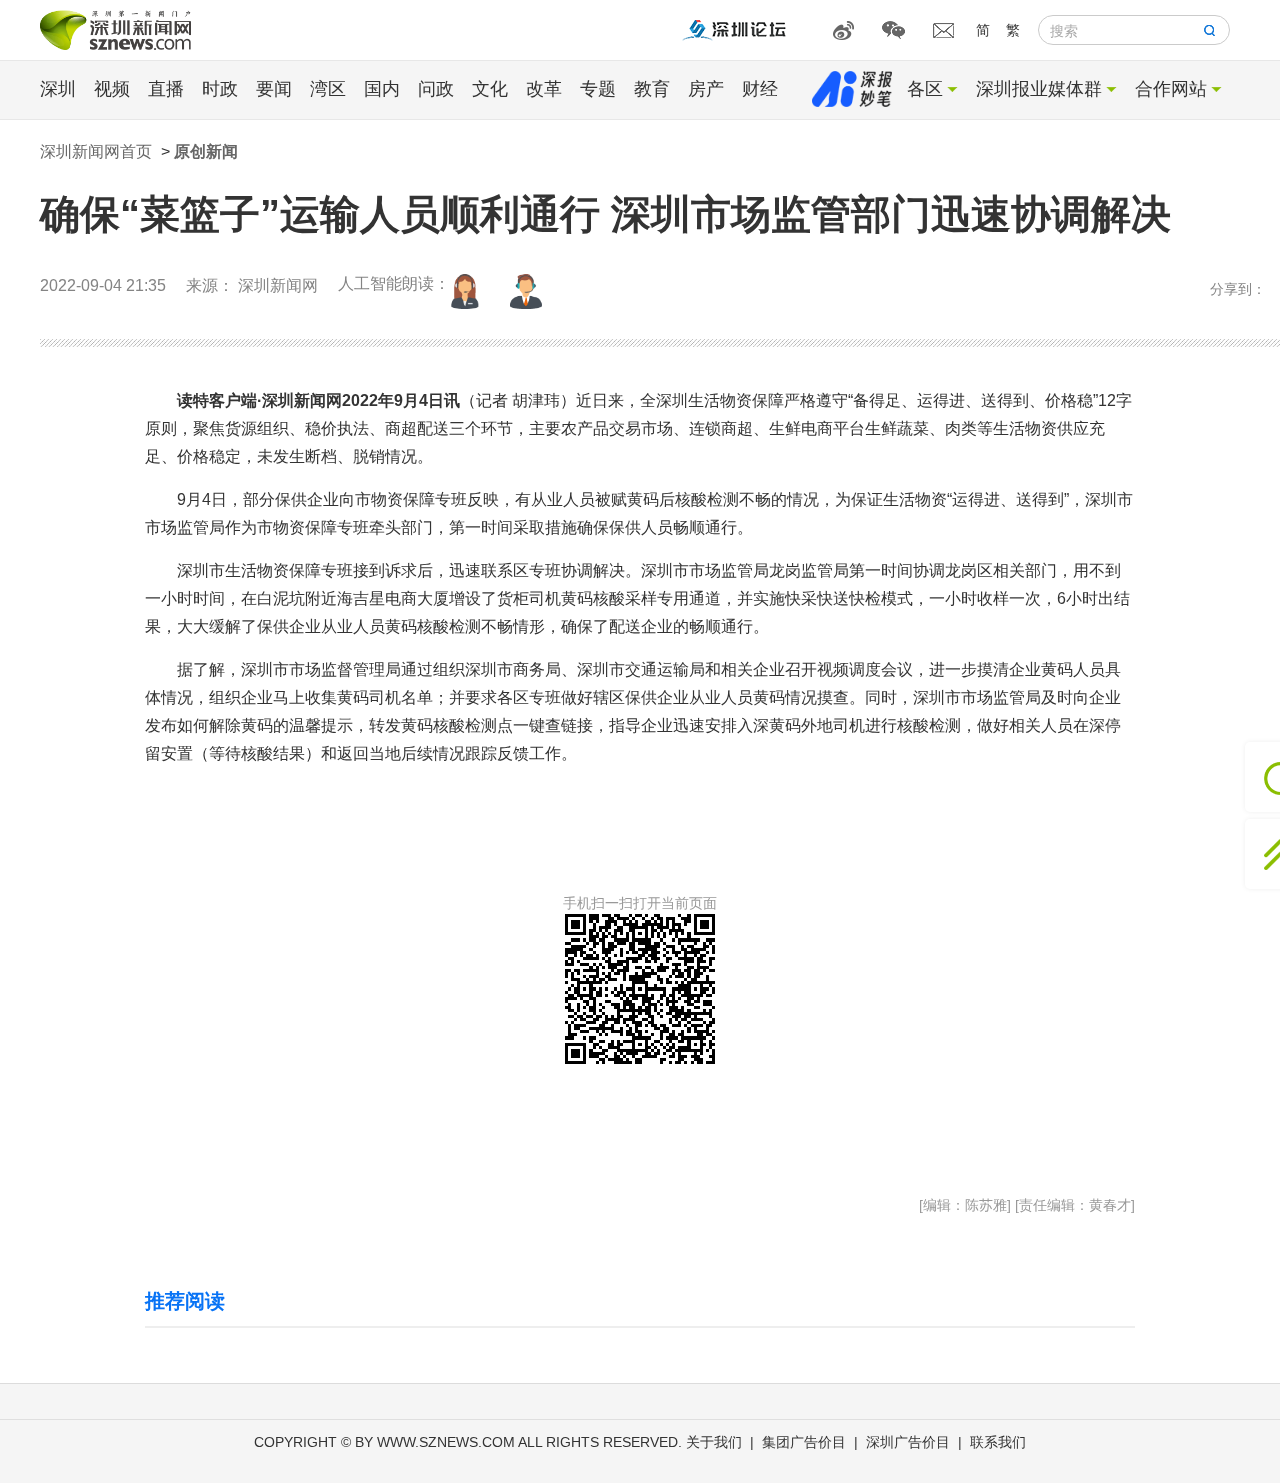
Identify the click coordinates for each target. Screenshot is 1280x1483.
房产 (706, 89)
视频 (112, 89)
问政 (436, 89)
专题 (598, 89)
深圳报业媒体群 (1039, 89)
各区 (925, 89)
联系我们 (998, 1442)
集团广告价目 (804, 1442)
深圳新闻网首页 (96, 151)
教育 (652, 89)
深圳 (58, 89)
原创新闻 (206, 151)
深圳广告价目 (908, 1442)
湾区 (328, 89)
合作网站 (1171, 89)
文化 (490, 89)
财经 (760, 89)
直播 (166, 89)
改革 (544, 89)
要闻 (274, 89)
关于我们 (714, 1442)
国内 (382, 89)
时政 (220, 89)
